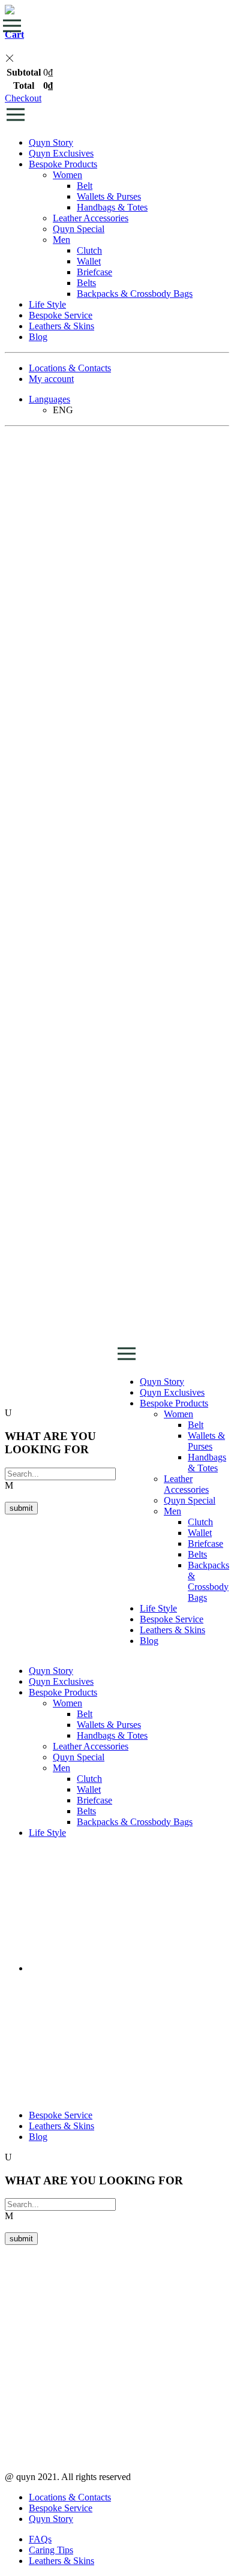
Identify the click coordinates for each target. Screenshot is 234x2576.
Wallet (89, 261)
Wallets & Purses (109, 196)
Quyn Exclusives (61, 153)
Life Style (47, 304)
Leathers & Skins (61, 326)
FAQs (40, 2539)
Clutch (89, 250)
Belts (86, 283)
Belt (85, 186)
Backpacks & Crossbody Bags (135, 294)
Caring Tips (51, 2550)
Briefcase (94, 272)
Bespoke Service (61, 315)
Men (61, 240)
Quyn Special (79, 229)
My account (51, 379)
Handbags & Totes (112, 207)
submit (21, 1508)
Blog (38, 337)
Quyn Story (51, 142)
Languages (49, 399)
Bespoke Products (63, 164)
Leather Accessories (91, 218)
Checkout (23, 98)
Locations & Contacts (70, 368)
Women (67, 175)
